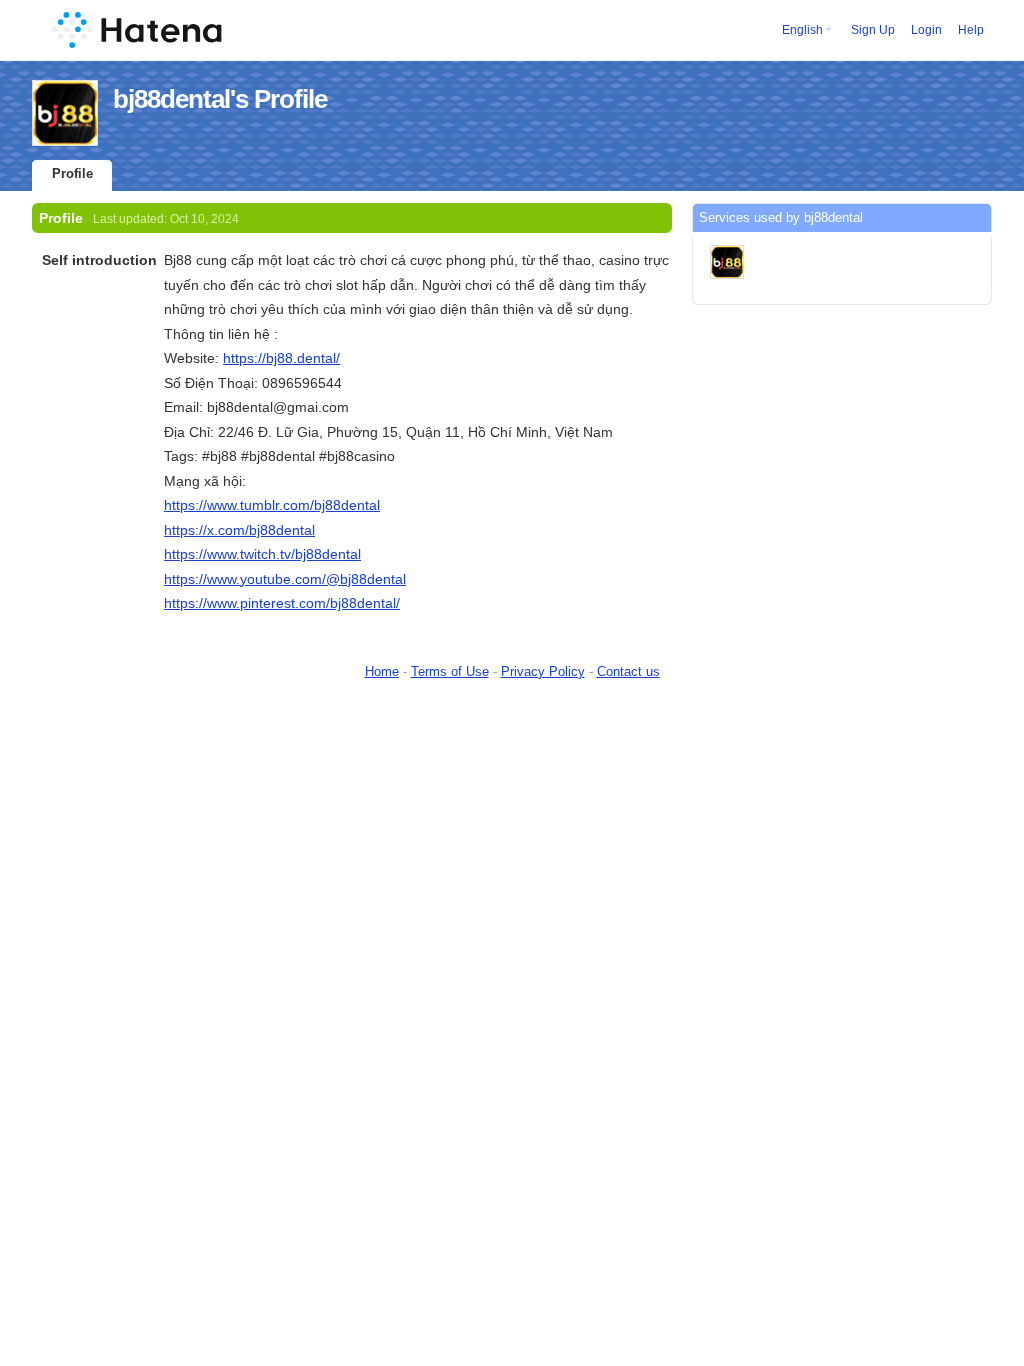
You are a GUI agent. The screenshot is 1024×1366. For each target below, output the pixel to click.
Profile (72, 173)
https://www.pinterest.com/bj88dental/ (282, 603)
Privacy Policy (543, 671)
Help (971, 30)
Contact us (628, 671)
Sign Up (873, 30)
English (802, 30)
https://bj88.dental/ (281, 358)
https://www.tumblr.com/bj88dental (272, 505)
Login (926, 30)
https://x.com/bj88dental (239, 530)
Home (382, 671)
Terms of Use (450, 671)
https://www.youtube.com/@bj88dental (285, 579)
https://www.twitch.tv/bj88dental (262, 554)
